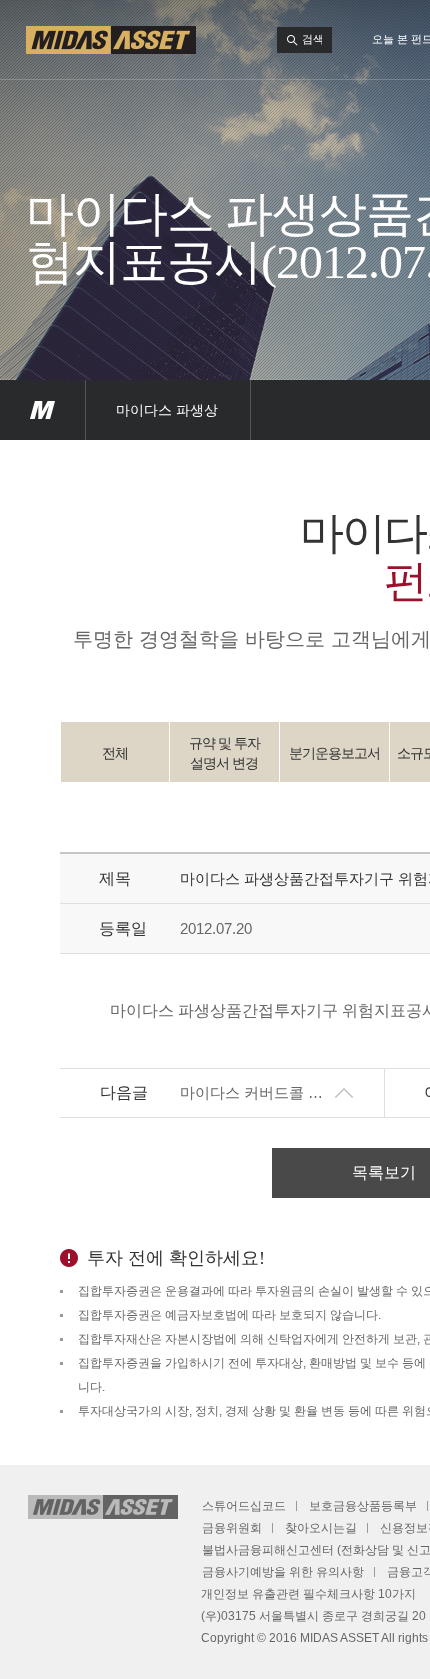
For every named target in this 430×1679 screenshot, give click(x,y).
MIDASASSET (42, 410)
